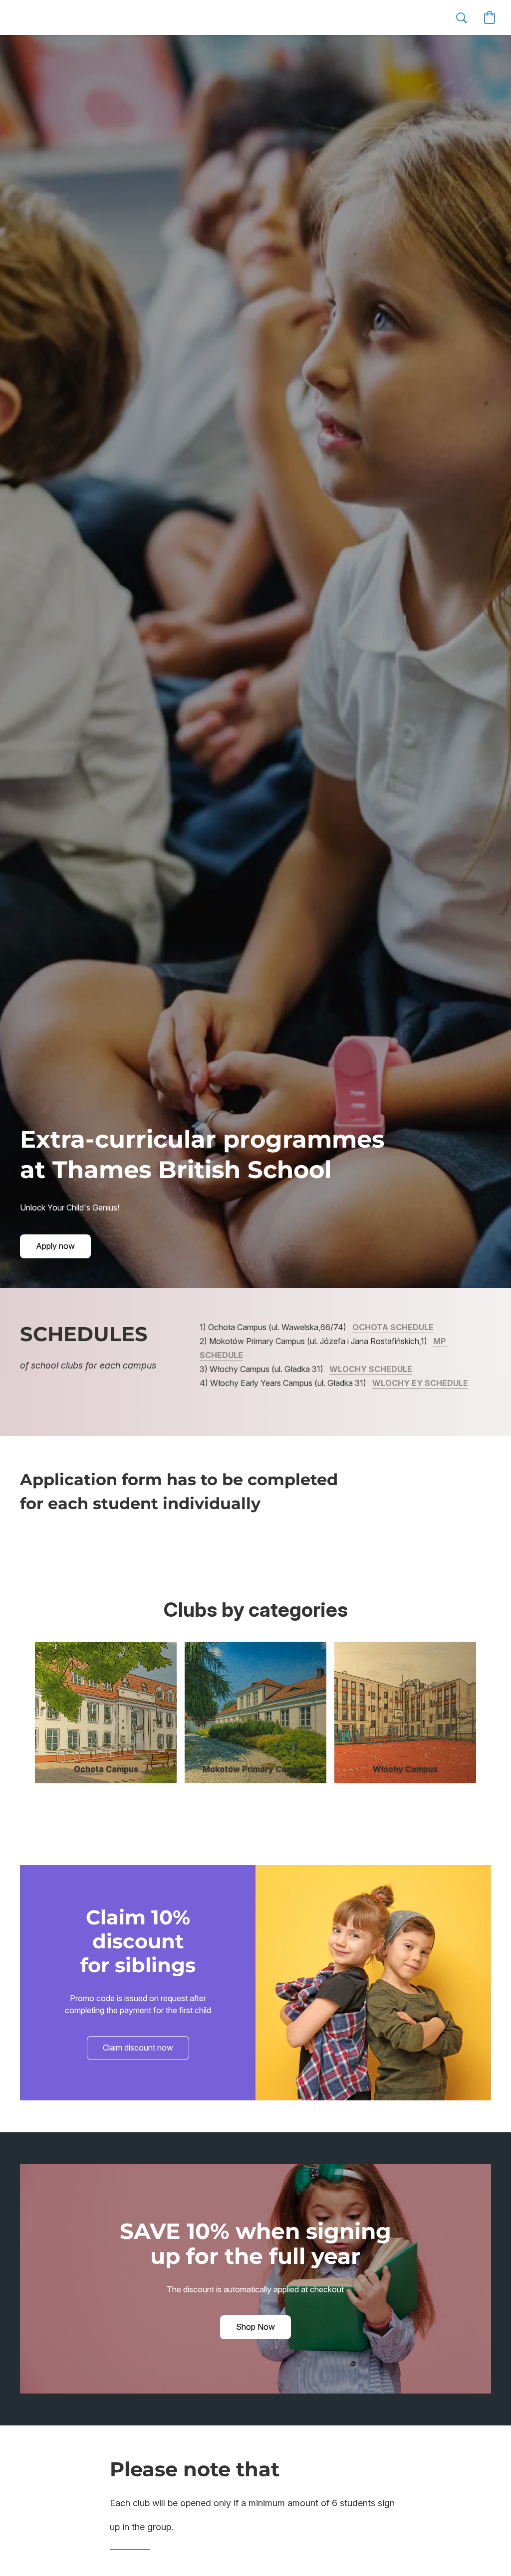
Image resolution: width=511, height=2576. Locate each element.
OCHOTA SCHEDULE (393, 1327)
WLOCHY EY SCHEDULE (420, 1383)
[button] (74, 17)
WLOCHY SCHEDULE (371, 1369)
